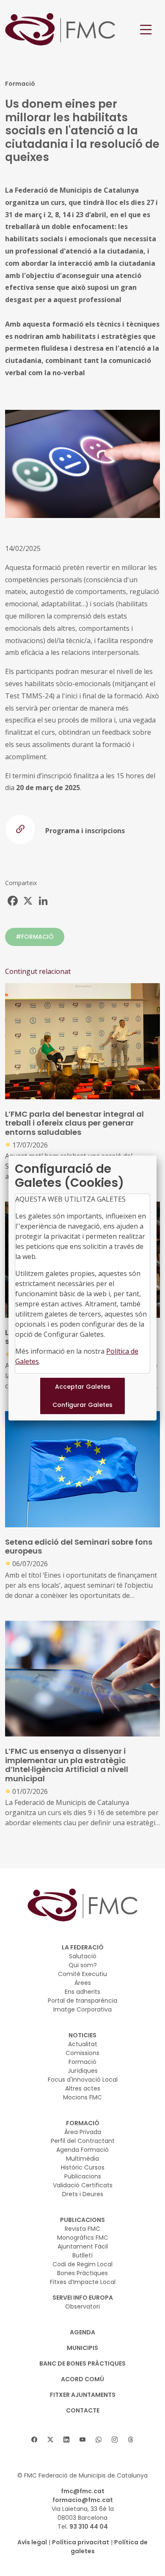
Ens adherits (82, 1992)
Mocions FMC (82, 2097)
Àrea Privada (83, 2132)
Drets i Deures (83, 2194)
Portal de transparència (82, 2001)
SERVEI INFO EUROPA (83, 2298)
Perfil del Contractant (83, 2141)
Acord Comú (82, 2379)
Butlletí (82, 2255)
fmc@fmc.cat (83, 2491)
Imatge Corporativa (82, 2009)
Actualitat (83, 2044)
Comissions (82, 2053)
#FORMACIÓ (35, 937)
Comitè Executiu (82, 1974)
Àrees (83, 1983)
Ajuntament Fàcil (83, 2246)
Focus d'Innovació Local (83, 2080)
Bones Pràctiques (82, 2273)
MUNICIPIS (82, 2348)
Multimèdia (82, 2159)
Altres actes (83, 2088)
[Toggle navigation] (146, 30)
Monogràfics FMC (83, 2238)
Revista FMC (82, 2229)
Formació (82, 2062)
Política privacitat (81, 2542)
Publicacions (83, 2176)
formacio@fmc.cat (83, 2500)
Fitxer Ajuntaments (83, 2395)
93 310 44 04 (89, 2527)
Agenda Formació (82, 2150)
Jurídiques (83, 2071)
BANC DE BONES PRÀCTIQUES (82, 2363)
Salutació (83, 1956)
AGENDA (82, 2332)
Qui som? (83, 1965)
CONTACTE (83, 2410)
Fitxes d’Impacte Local (83, 2282)
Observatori (82, 2306)
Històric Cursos (83, 2167)
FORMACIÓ (83, 2123)
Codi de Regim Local (82, 2264)
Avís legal (32, 2542)
